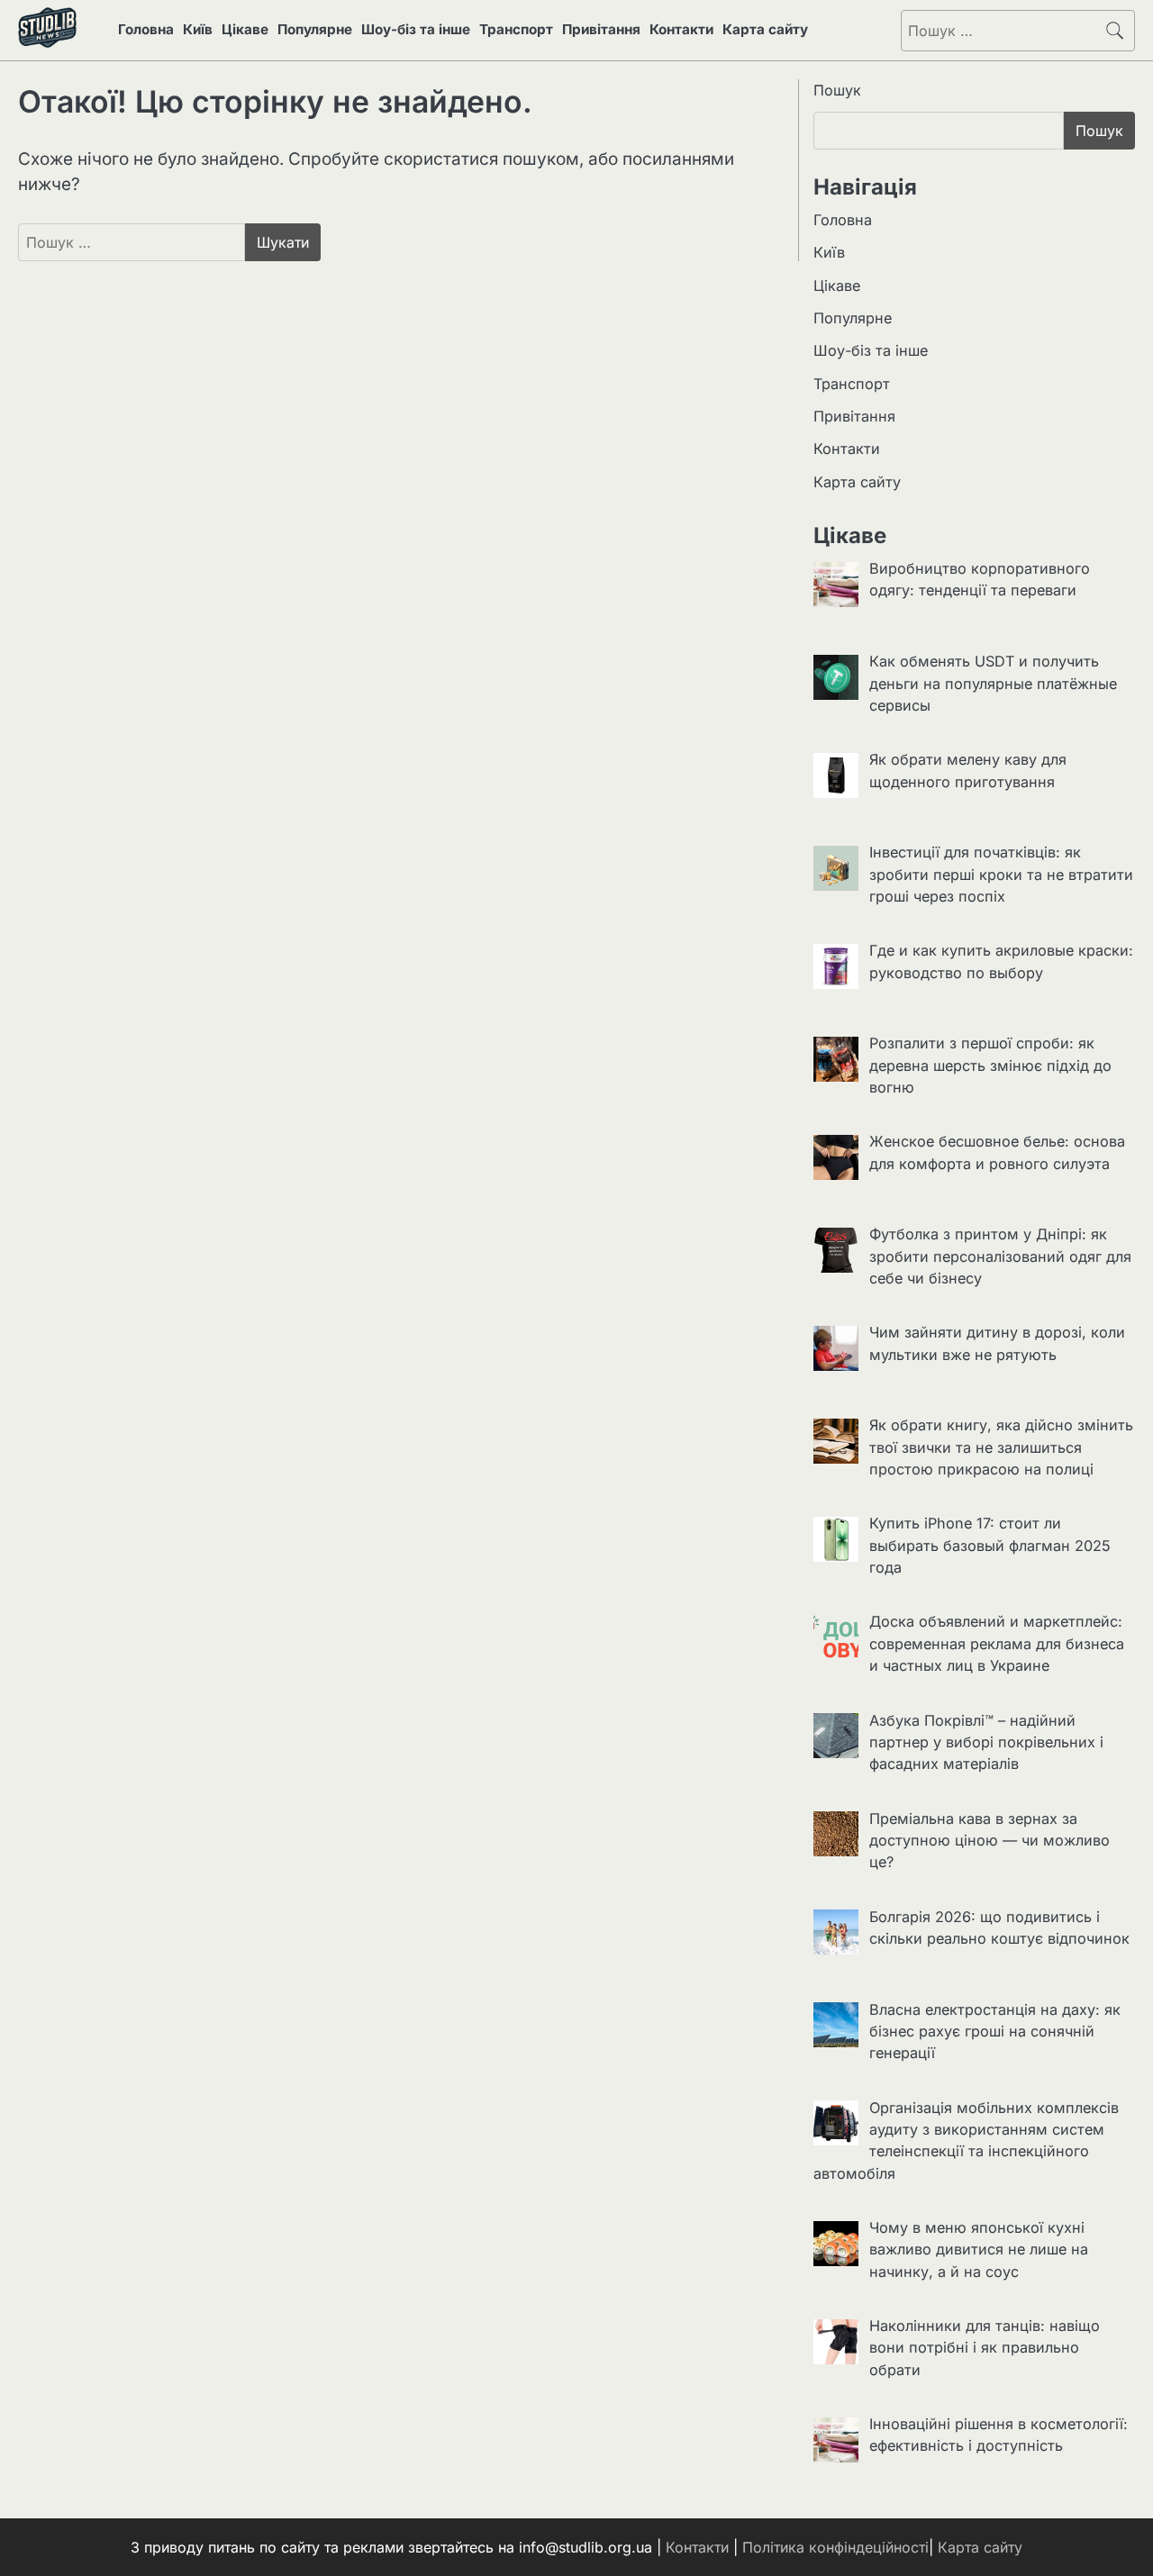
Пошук (837, 90)
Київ (198, 29)
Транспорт (516, 29)
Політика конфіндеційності (835, 2547)
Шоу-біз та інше (416, 29)
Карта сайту (765, 29)
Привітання (601, 29)
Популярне (315, 29)
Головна (146, 29)
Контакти (681, 29)
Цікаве (245, 29)
